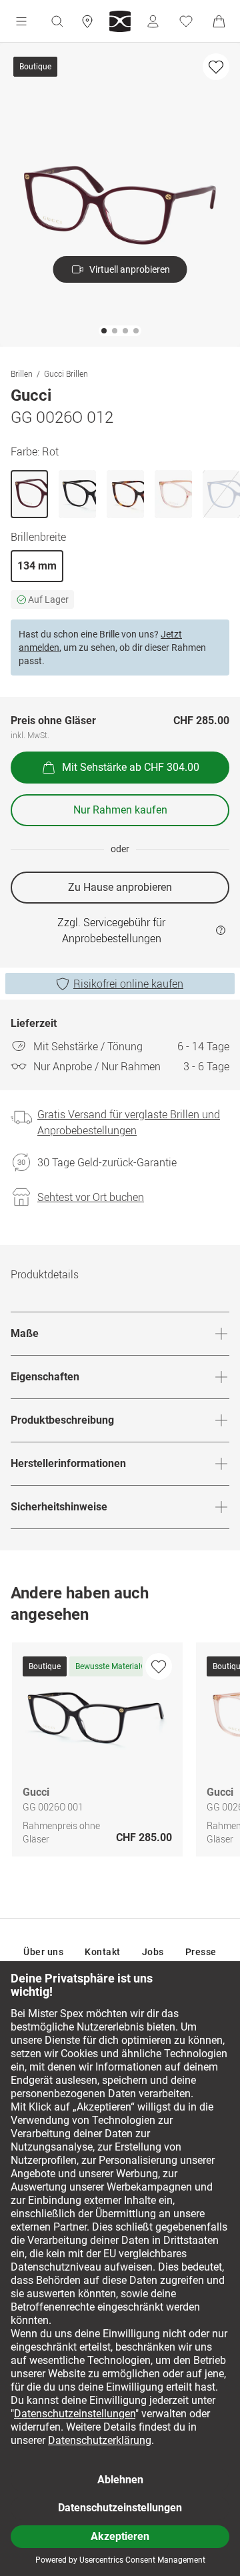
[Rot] (29, 494)
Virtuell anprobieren (130, 269)
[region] (120, 1753)
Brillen (22, 373)
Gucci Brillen (66, 373)
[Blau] (221, 494)
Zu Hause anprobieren (120, 887)
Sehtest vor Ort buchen (91, 1197)
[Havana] (125, 494)
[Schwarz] (77, 494)
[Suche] (57, 21)
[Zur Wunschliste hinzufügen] (216, 67)
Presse (201, 1952)
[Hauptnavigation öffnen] (21, 21)
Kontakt (103, 1952)
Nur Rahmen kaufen (120, 810)
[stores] (87, 21)
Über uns (43, 1952)
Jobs (153, 1952)
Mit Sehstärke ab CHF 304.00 (131, 767)
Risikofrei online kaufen (128, 984)
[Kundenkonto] (153, 21)
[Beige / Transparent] (173, 494)
